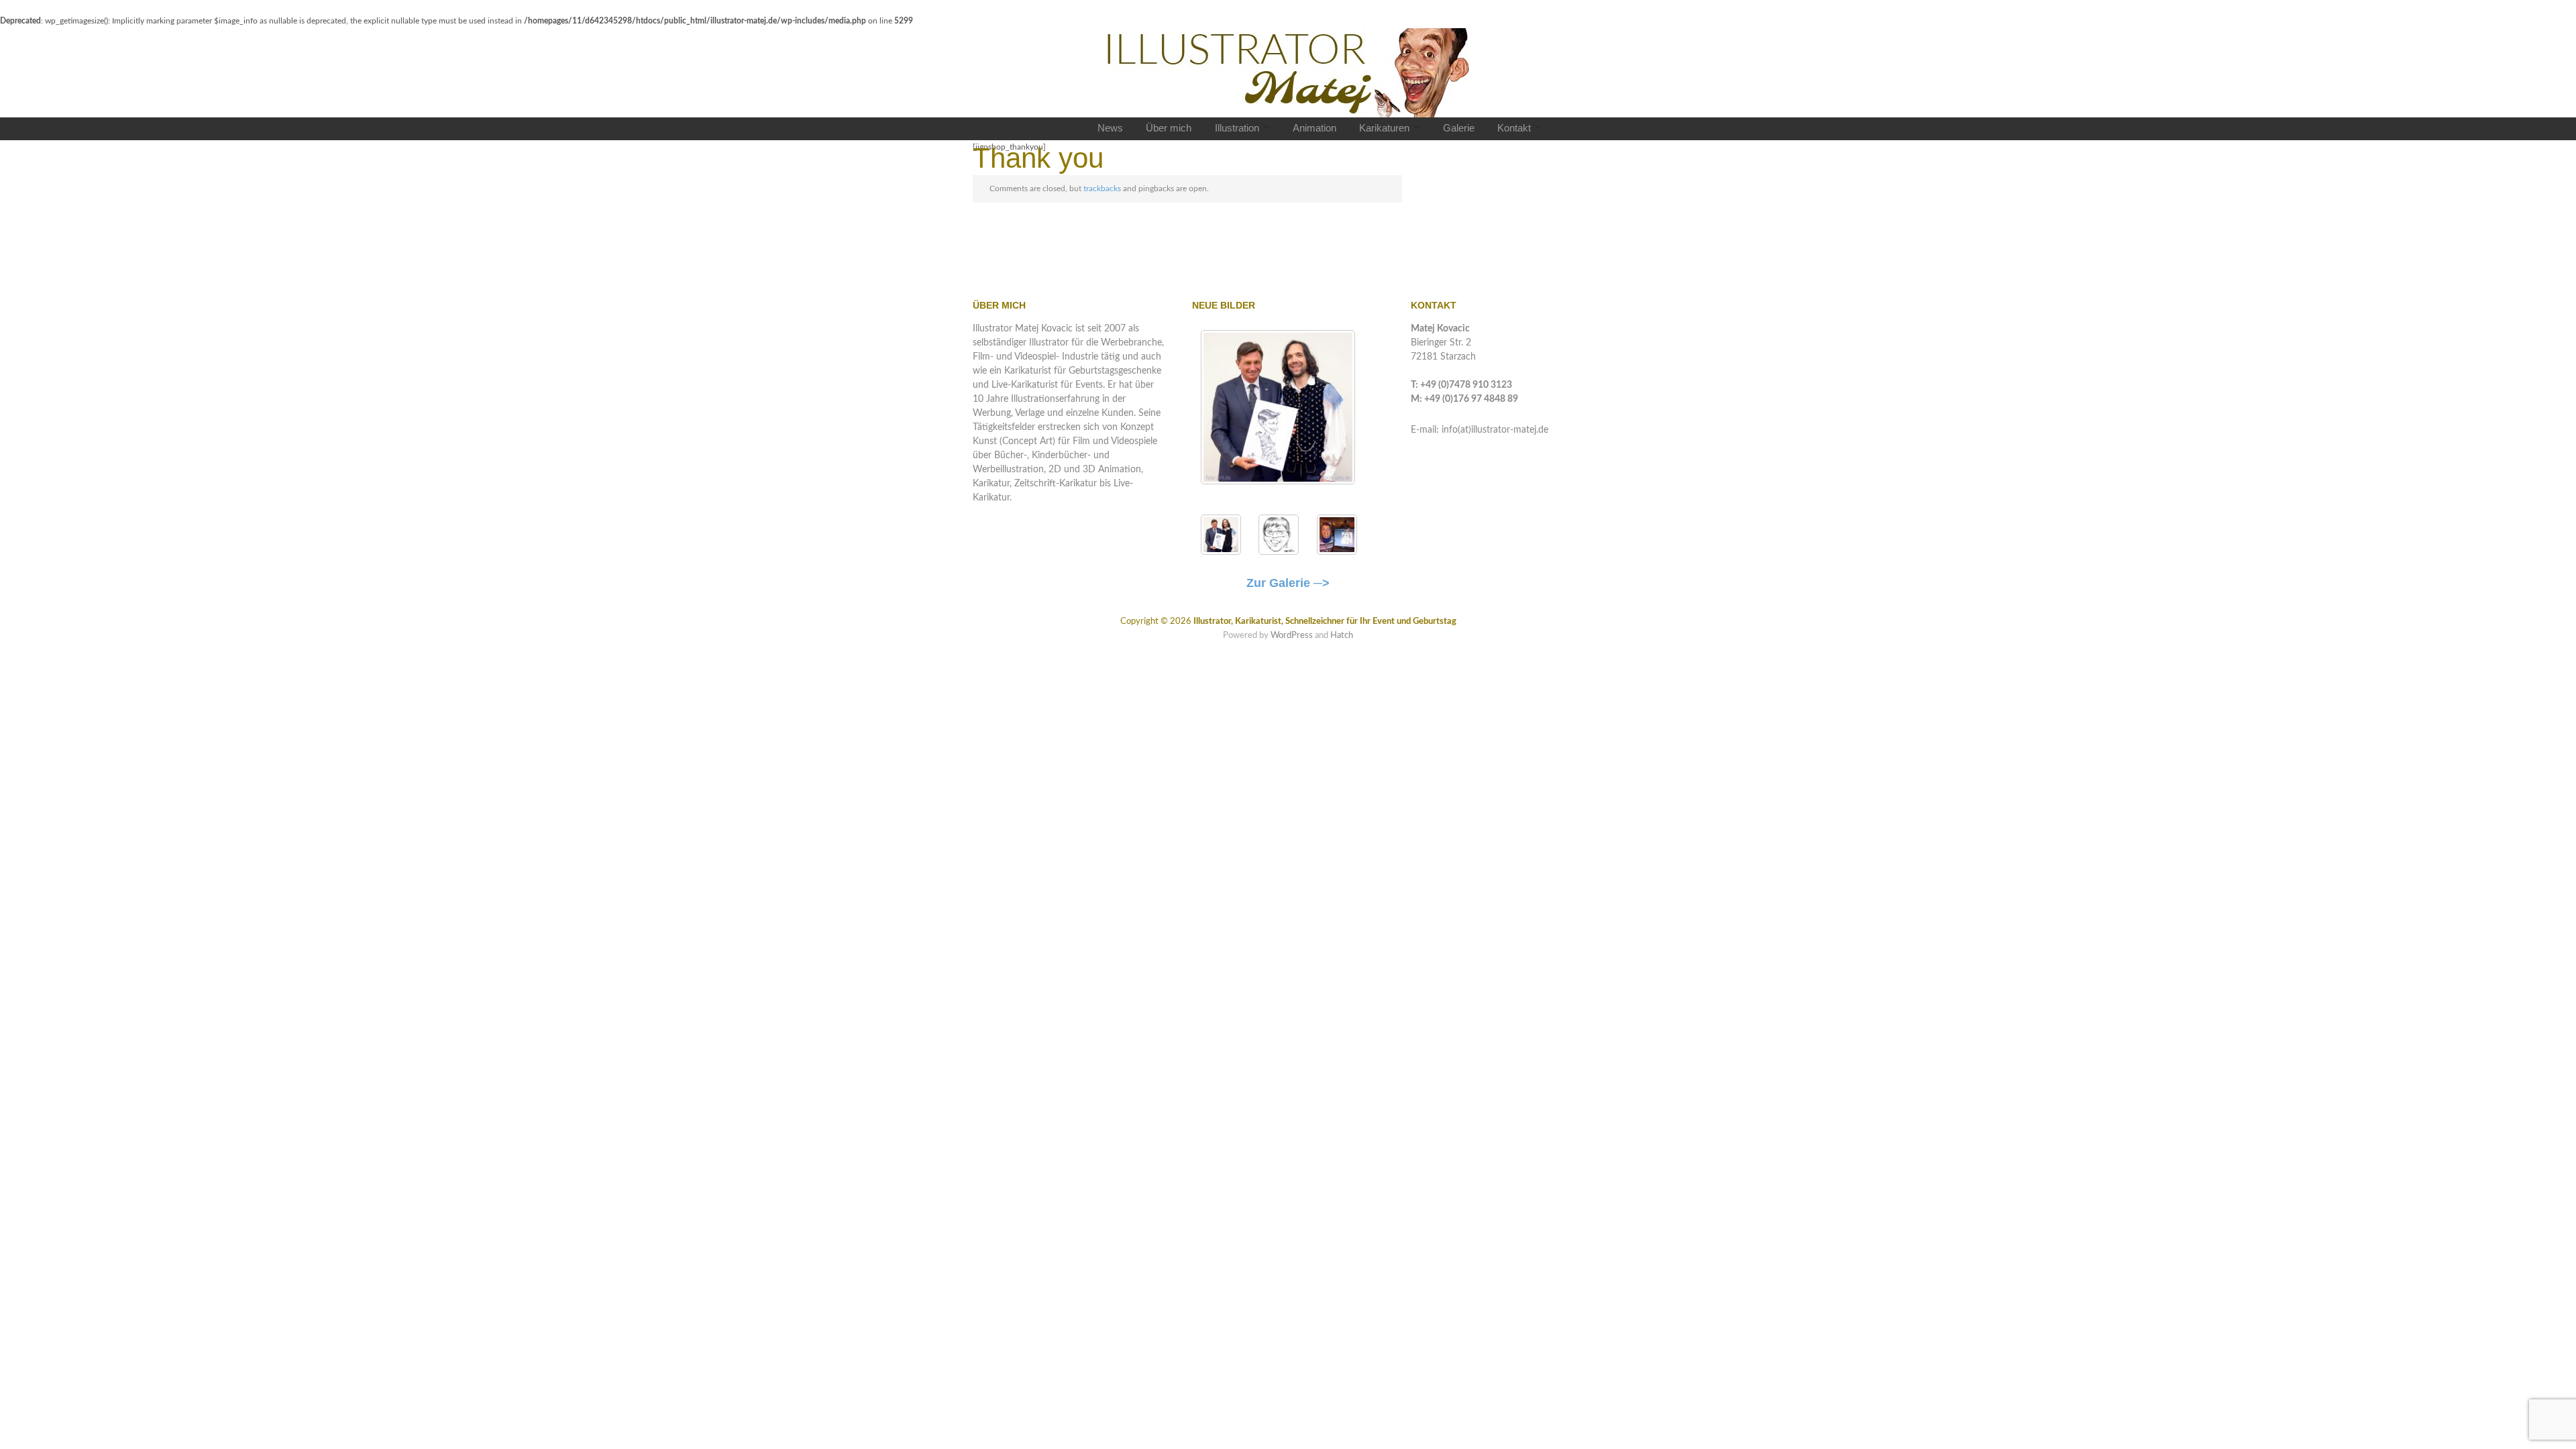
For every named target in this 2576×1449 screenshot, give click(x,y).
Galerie (1459, 128)
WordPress (1292, 635)
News (1110, 128)
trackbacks (1102, 189)
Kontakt (1514, 128)
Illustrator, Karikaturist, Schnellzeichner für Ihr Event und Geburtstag (1325, 621)
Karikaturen (1384, 128)
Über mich (1169, 128)
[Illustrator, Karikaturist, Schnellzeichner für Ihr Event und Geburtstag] (1288, 73)
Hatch (1342, 635)
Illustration (1237, 128)
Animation (1314, 128)
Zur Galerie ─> (1288, 583)
